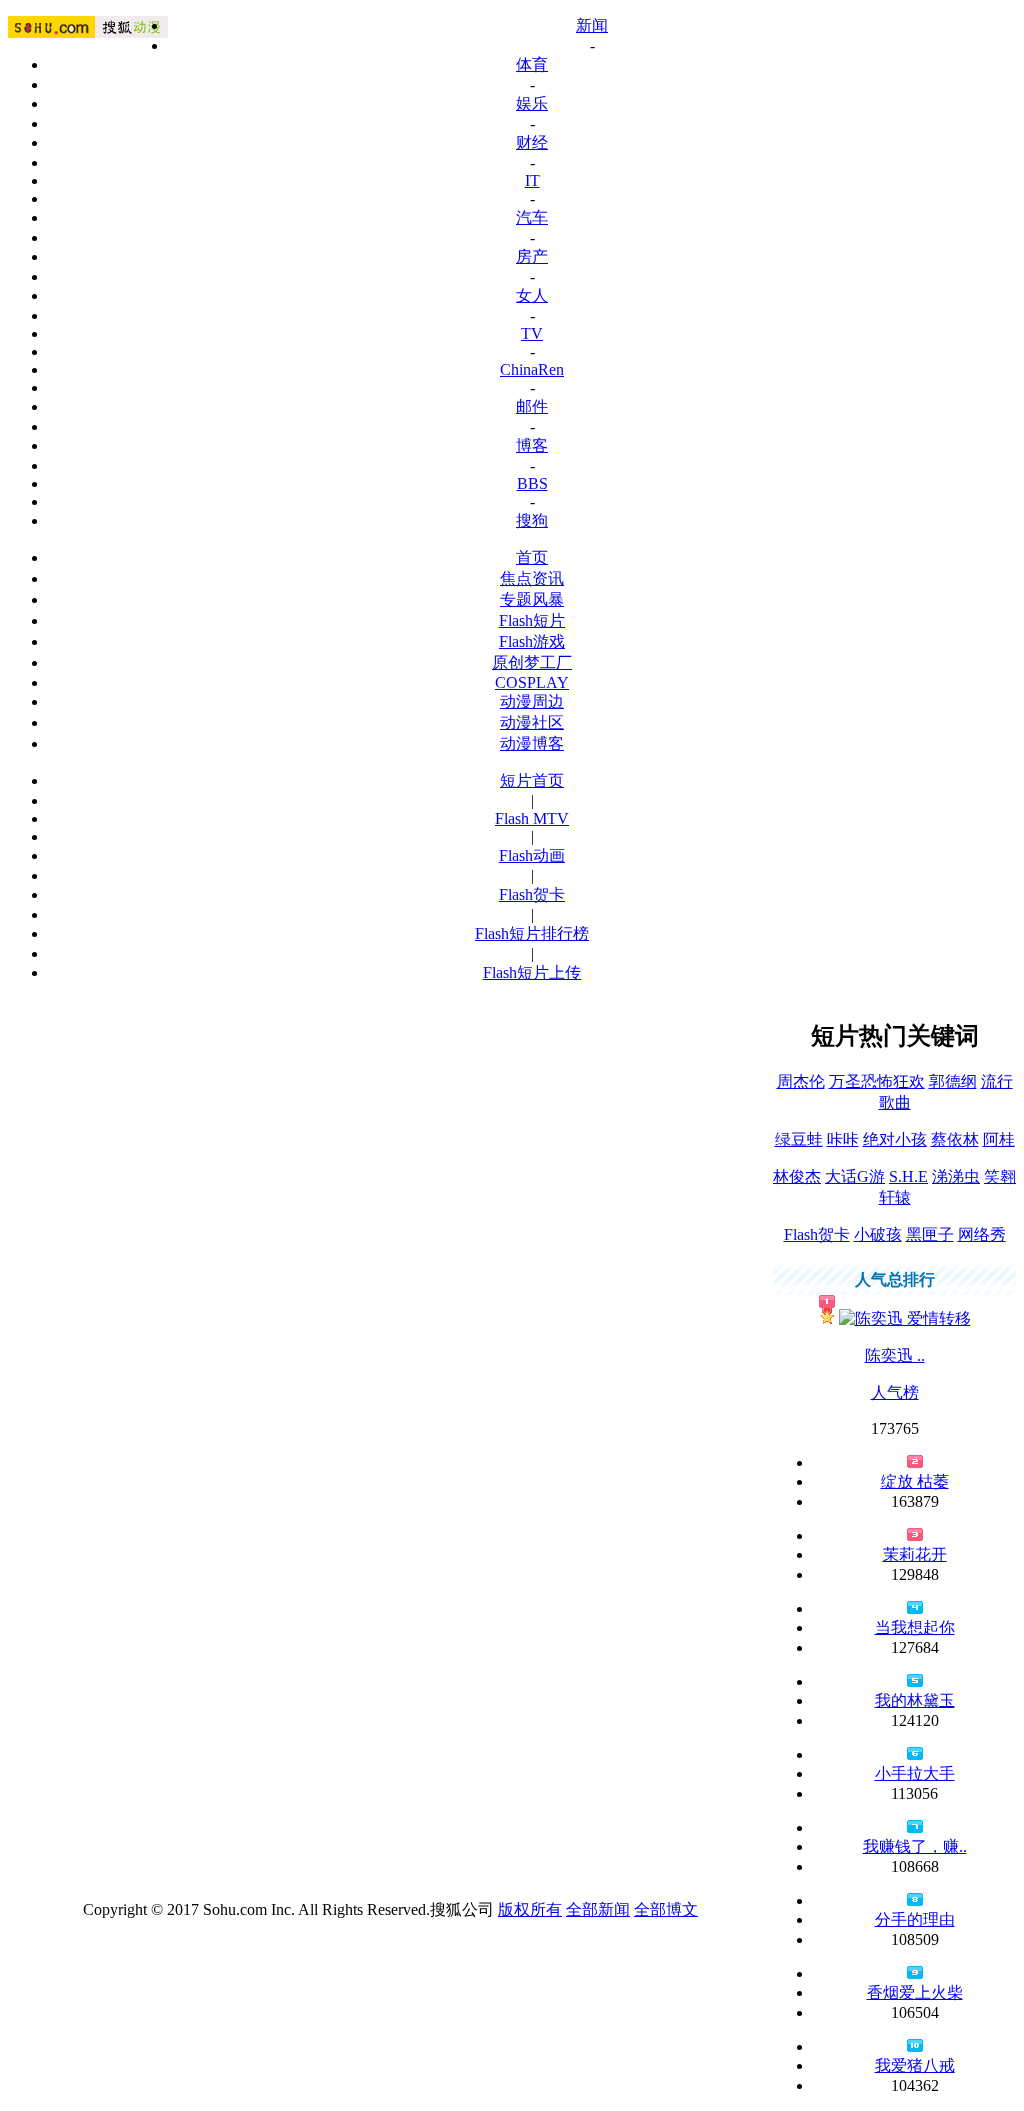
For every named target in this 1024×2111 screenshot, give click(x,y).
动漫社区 (532, 722)
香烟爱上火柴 (915, 1992)
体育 (532, 64)
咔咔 (843, 1139)
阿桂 (999, 1139)
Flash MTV (532, 818)
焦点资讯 (532, 578)
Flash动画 (532, 855)
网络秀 (982, 1234)
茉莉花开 (915, 1554)
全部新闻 (598, 1909)
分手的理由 (915, 1919)
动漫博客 (532, 743)
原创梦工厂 (532, 662)
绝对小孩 (895, 1139)
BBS (532, 483)
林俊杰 (797, 1176)
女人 (532, 295)
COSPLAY (532, 682)
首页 (532, 557)
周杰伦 (801, 1081)
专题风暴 (532, 599)
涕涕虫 (956, 1176)
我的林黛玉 (915, 1700)
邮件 (532, 406)
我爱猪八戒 (915, 2065)
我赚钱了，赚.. (915, 1846)
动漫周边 (532, 701)
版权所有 (530, 1909)
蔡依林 (955, 1139)
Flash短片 (532, 620)
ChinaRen (532, 369)
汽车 (532, 217)
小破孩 (878, 1234)
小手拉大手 (915, 1773)
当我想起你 (915, 1627)
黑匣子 (930, 1234)
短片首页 (532, 780)
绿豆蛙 (799, 1139)
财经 (532, 142)
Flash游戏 (532, 641)
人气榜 (895, 1392)
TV (532, 333)
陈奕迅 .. (895, 1355)
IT (532, 180)
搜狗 (532, 520)
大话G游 (855, 1176)
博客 (532, 445)
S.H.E (908, 1176)
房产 (532, 256)
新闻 (592, 25)
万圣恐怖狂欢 (877, 1081)
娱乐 (532, 103)
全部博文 (666, 1909)
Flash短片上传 (532, 972)
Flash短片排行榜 (532, 933)
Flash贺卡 (532, 894)
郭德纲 (953, 1081)
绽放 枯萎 (915, 1481)
